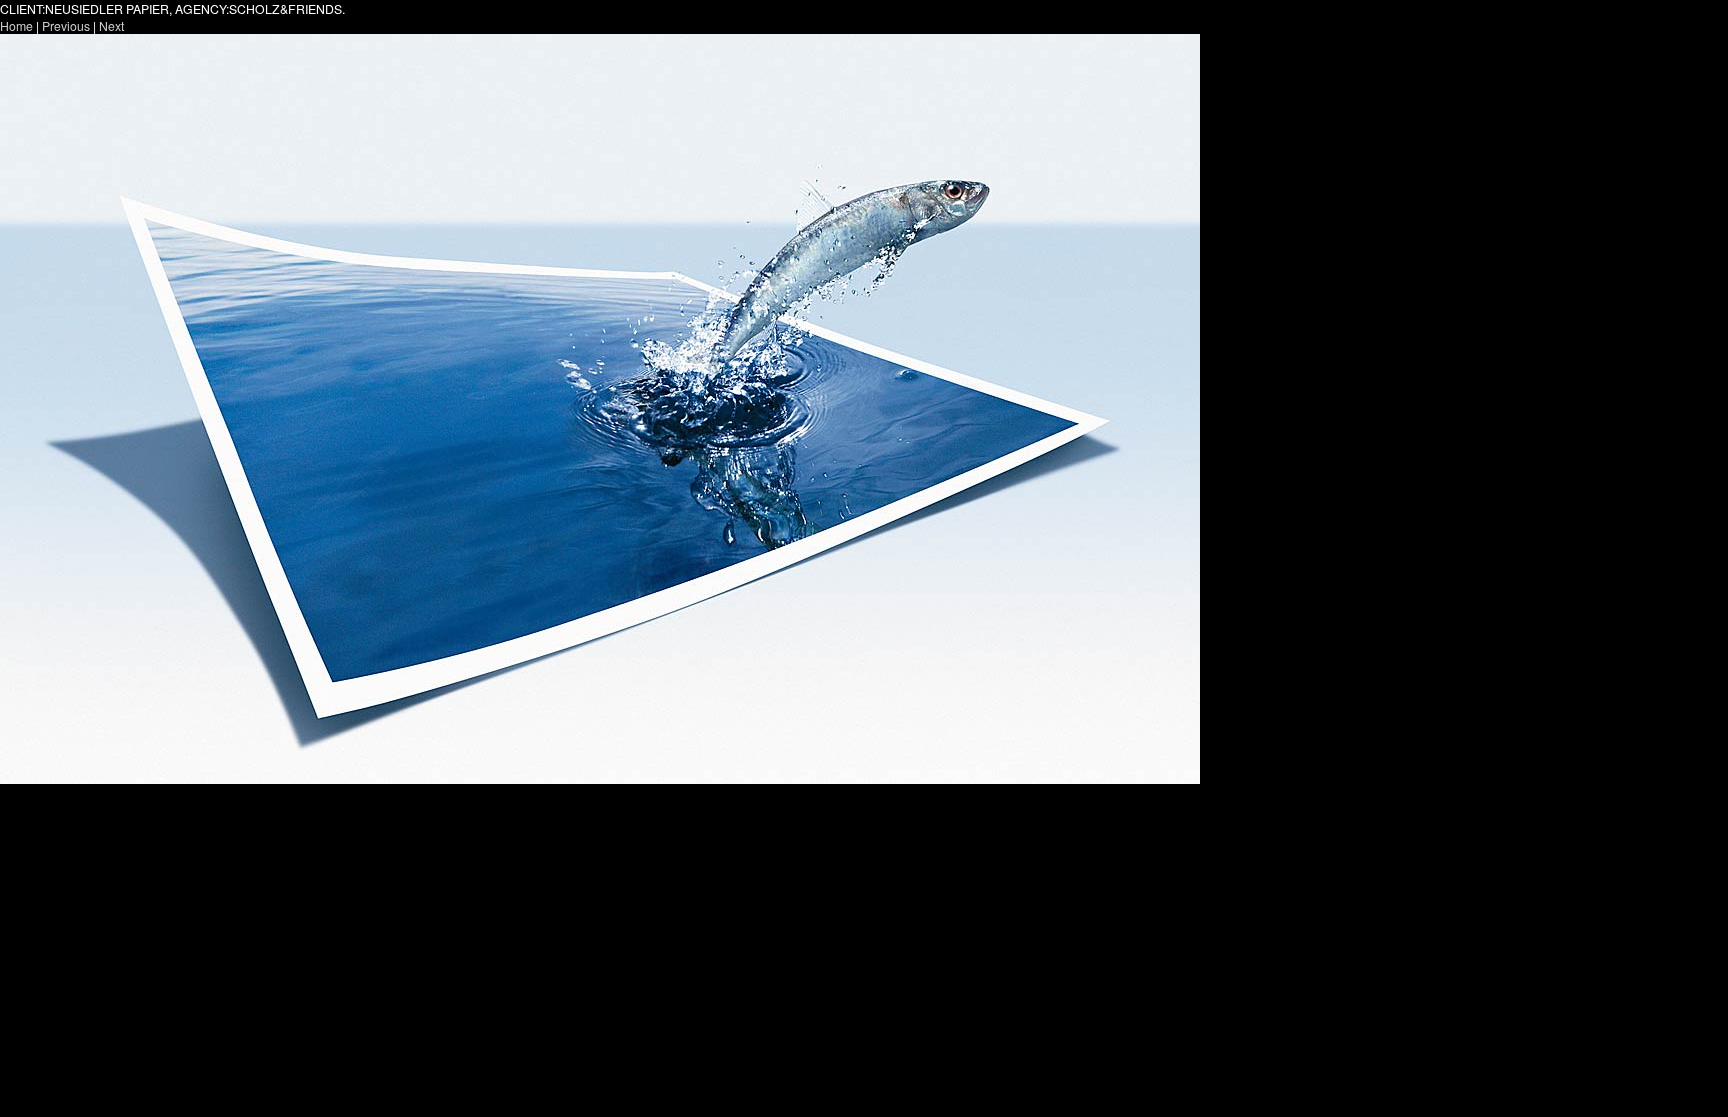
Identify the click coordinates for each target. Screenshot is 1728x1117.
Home (16, 25)
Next (111, 25)
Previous (66, 25)
